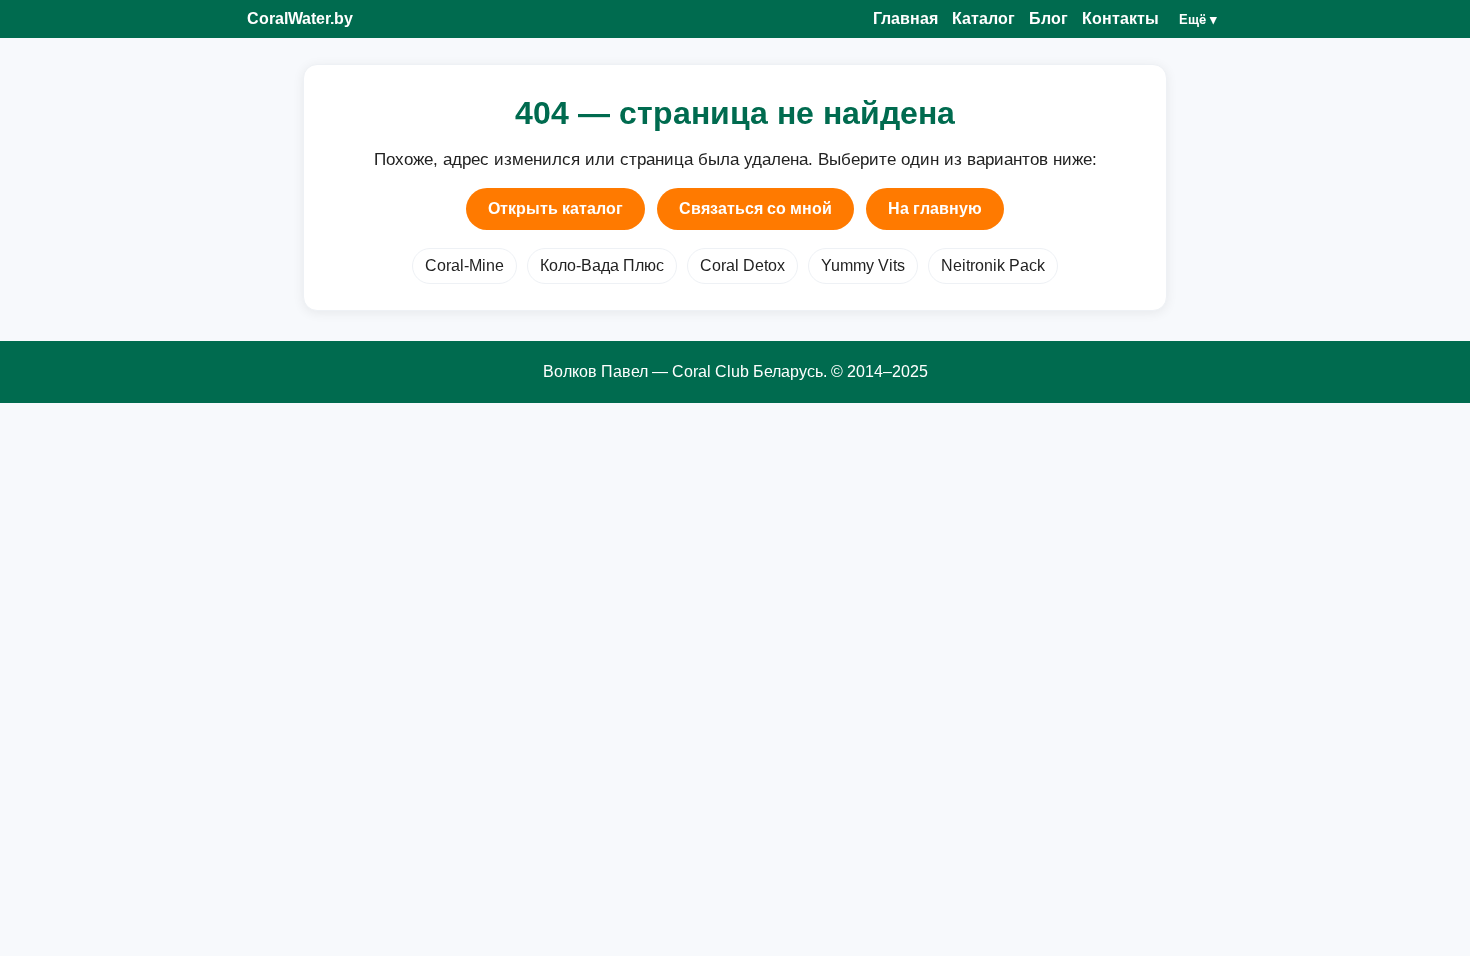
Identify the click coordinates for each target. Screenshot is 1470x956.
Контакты (1120, 18)
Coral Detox (742, 265)
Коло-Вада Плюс (602, 265)
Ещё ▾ (1198, 19)
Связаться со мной (755, 208)
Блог (1048, 18)
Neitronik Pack (993, 265)
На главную (935, 208)
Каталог (983, 18)
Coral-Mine (464, 265)
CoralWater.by (300, 18)
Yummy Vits (863, 265)
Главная (905, 18)
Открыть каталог (555, 208)
